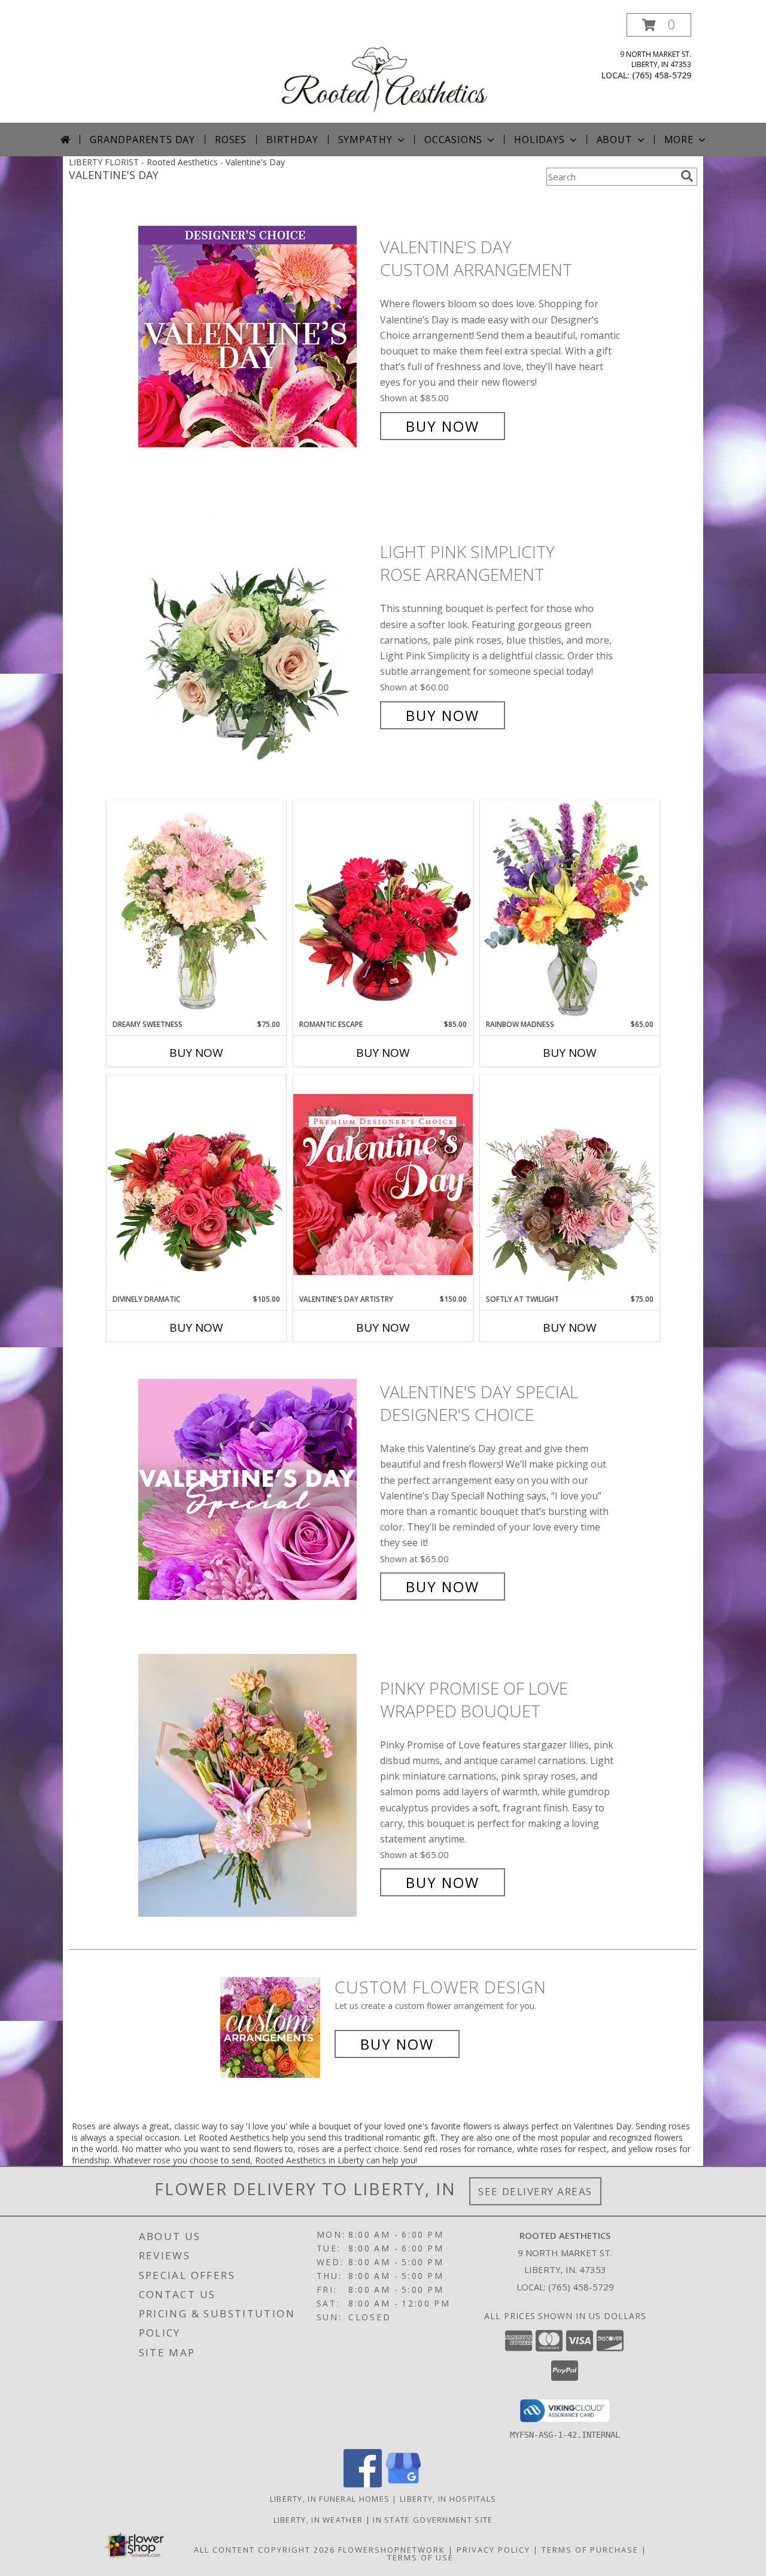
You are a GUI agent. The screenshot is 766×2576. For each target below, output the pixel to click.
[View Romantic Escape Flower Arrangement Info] (383, 910)
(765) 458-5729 (662, 75)
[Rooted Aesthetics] (384, 68)
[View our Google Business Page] (403, 2484)
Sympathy (365, 140)
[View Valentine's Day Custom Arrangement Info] (256, 337)
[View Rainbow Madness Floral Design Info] (570, 909)
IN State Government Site (433, 2520)
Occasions (453, 140)
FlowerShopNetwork (392, 2550)
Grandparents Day (142, 140)
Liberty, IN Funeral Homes (330, 2499)
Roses (231, 140)
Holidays (539, 140)
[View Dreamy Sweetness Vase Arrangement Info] (196, 910)
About (615, 140)
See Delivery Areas (535, 2191)
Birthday (292, 140)
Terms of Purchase (590, 2550)
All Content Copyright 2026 (265, 2550)
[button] (659, 25)
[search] (687, 176)
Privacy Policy (493, 2550)
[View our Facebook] (363, 2484)
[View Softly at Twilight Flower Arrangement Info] (570, 1184)
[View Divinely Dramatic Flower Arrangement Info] (196, 1184)
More (679, 140)
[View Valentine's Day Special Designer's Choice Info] (256, 1489)
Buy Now (443, 426)
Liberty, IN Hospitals (448, 2499)
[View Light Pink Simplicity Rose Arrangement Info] (256, 634)
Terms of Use (420, 2557)
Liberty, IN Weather (318, 2520)
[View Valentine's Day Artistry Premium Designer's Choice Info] (383, 1184)
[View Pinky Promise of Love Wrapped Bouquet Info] (256, 1785)
